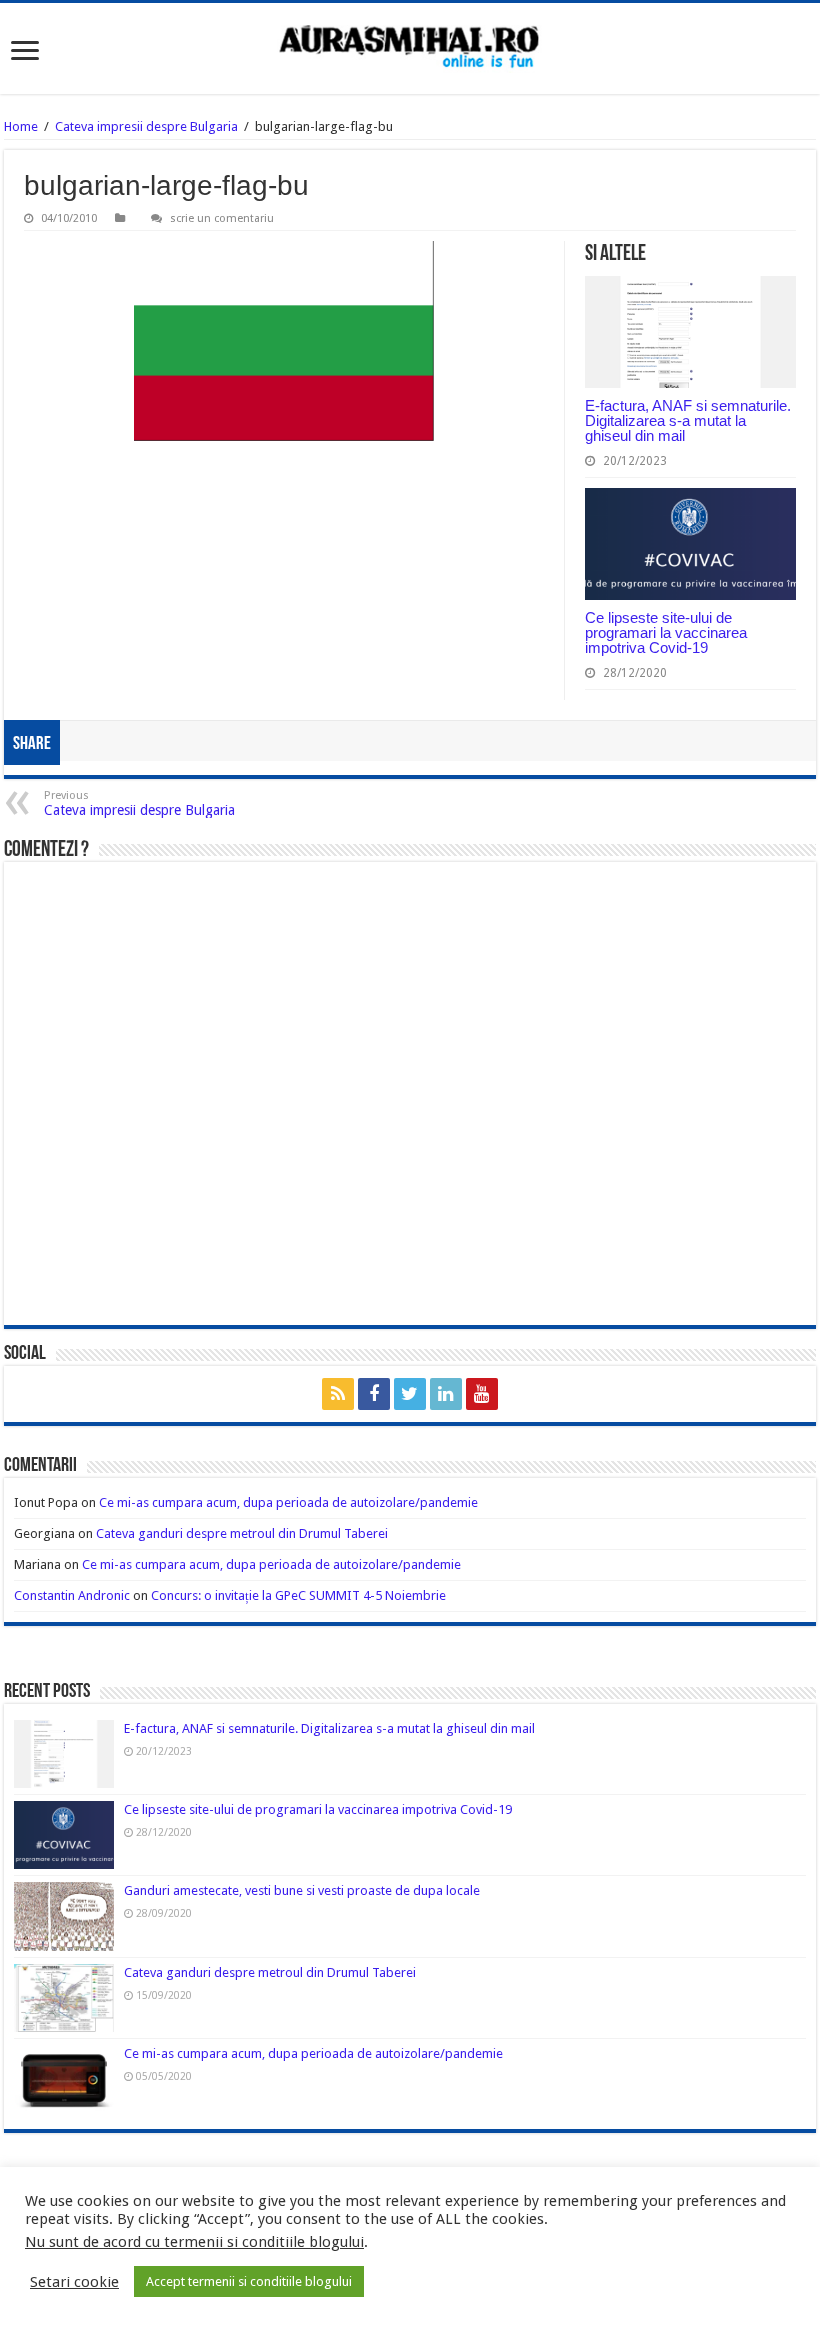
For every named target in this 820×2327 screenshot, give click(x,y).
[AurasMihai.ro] (410, 48)
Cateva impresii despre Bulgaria (146, 126)
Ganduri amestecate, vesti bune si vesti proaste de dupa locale (302, 1890)
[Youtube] (482, 1394)
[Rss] (338, 1394)
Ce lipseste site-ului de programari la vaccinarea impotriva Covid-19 (666, 632)
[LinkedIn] (446, 1394)
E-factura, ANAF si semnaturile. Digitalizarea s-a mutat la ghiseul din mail (688, 420)
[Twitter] (410, 1394)
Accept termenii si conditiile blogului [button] (249, 2281)
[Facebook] (374, 1394)
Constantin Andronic (72, 1595)
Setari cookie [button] (74, 2282)
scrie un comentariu (222, 218)
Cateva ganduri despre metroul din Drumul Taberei (242, 1533)
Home (21, 126)
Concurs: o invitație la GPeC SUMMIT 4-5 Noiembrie (298, 1595)
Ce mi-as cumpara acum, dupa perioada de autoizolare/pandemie (288, 1502)
